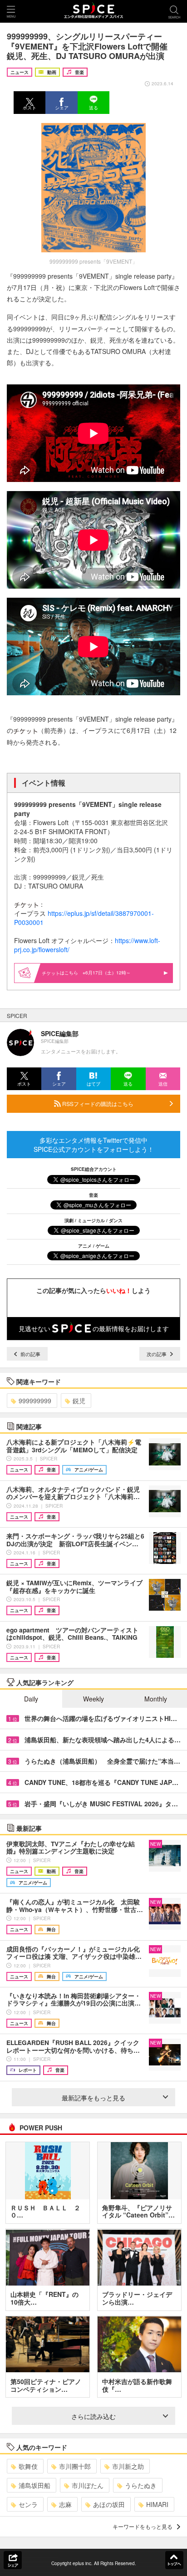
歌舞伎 (28, 2466)
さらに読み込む (93, 2416)
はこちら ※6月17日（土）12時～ (95, 973)
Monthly (156, 1699)
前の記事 (30, 1354)
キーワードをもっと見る (143, 2526)
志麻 (65, 2504)
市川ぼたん (88, 2485)
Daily (31, 1699)
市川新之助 (128, 2466)
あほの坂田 (109, 2504)
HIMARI (157, 2504)
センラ (28, 2504)
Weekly (93, 1699)
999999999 (35, 1401)
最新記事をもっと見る (93, 2098)
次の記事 (157, 1354)
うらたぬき (141, 2485)
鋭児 (79, 1401)
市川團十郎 (75, 2466)
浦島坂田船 (34, 2485)
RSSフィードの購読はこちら (97, 1104)
